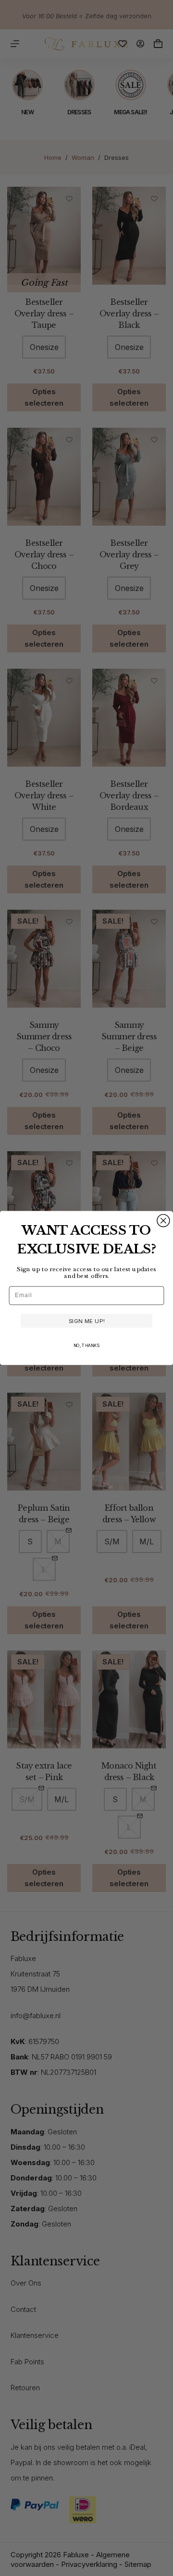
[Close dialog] (163, 1221)
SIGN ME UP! (87, 1321)
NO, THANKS (86, 1345)
